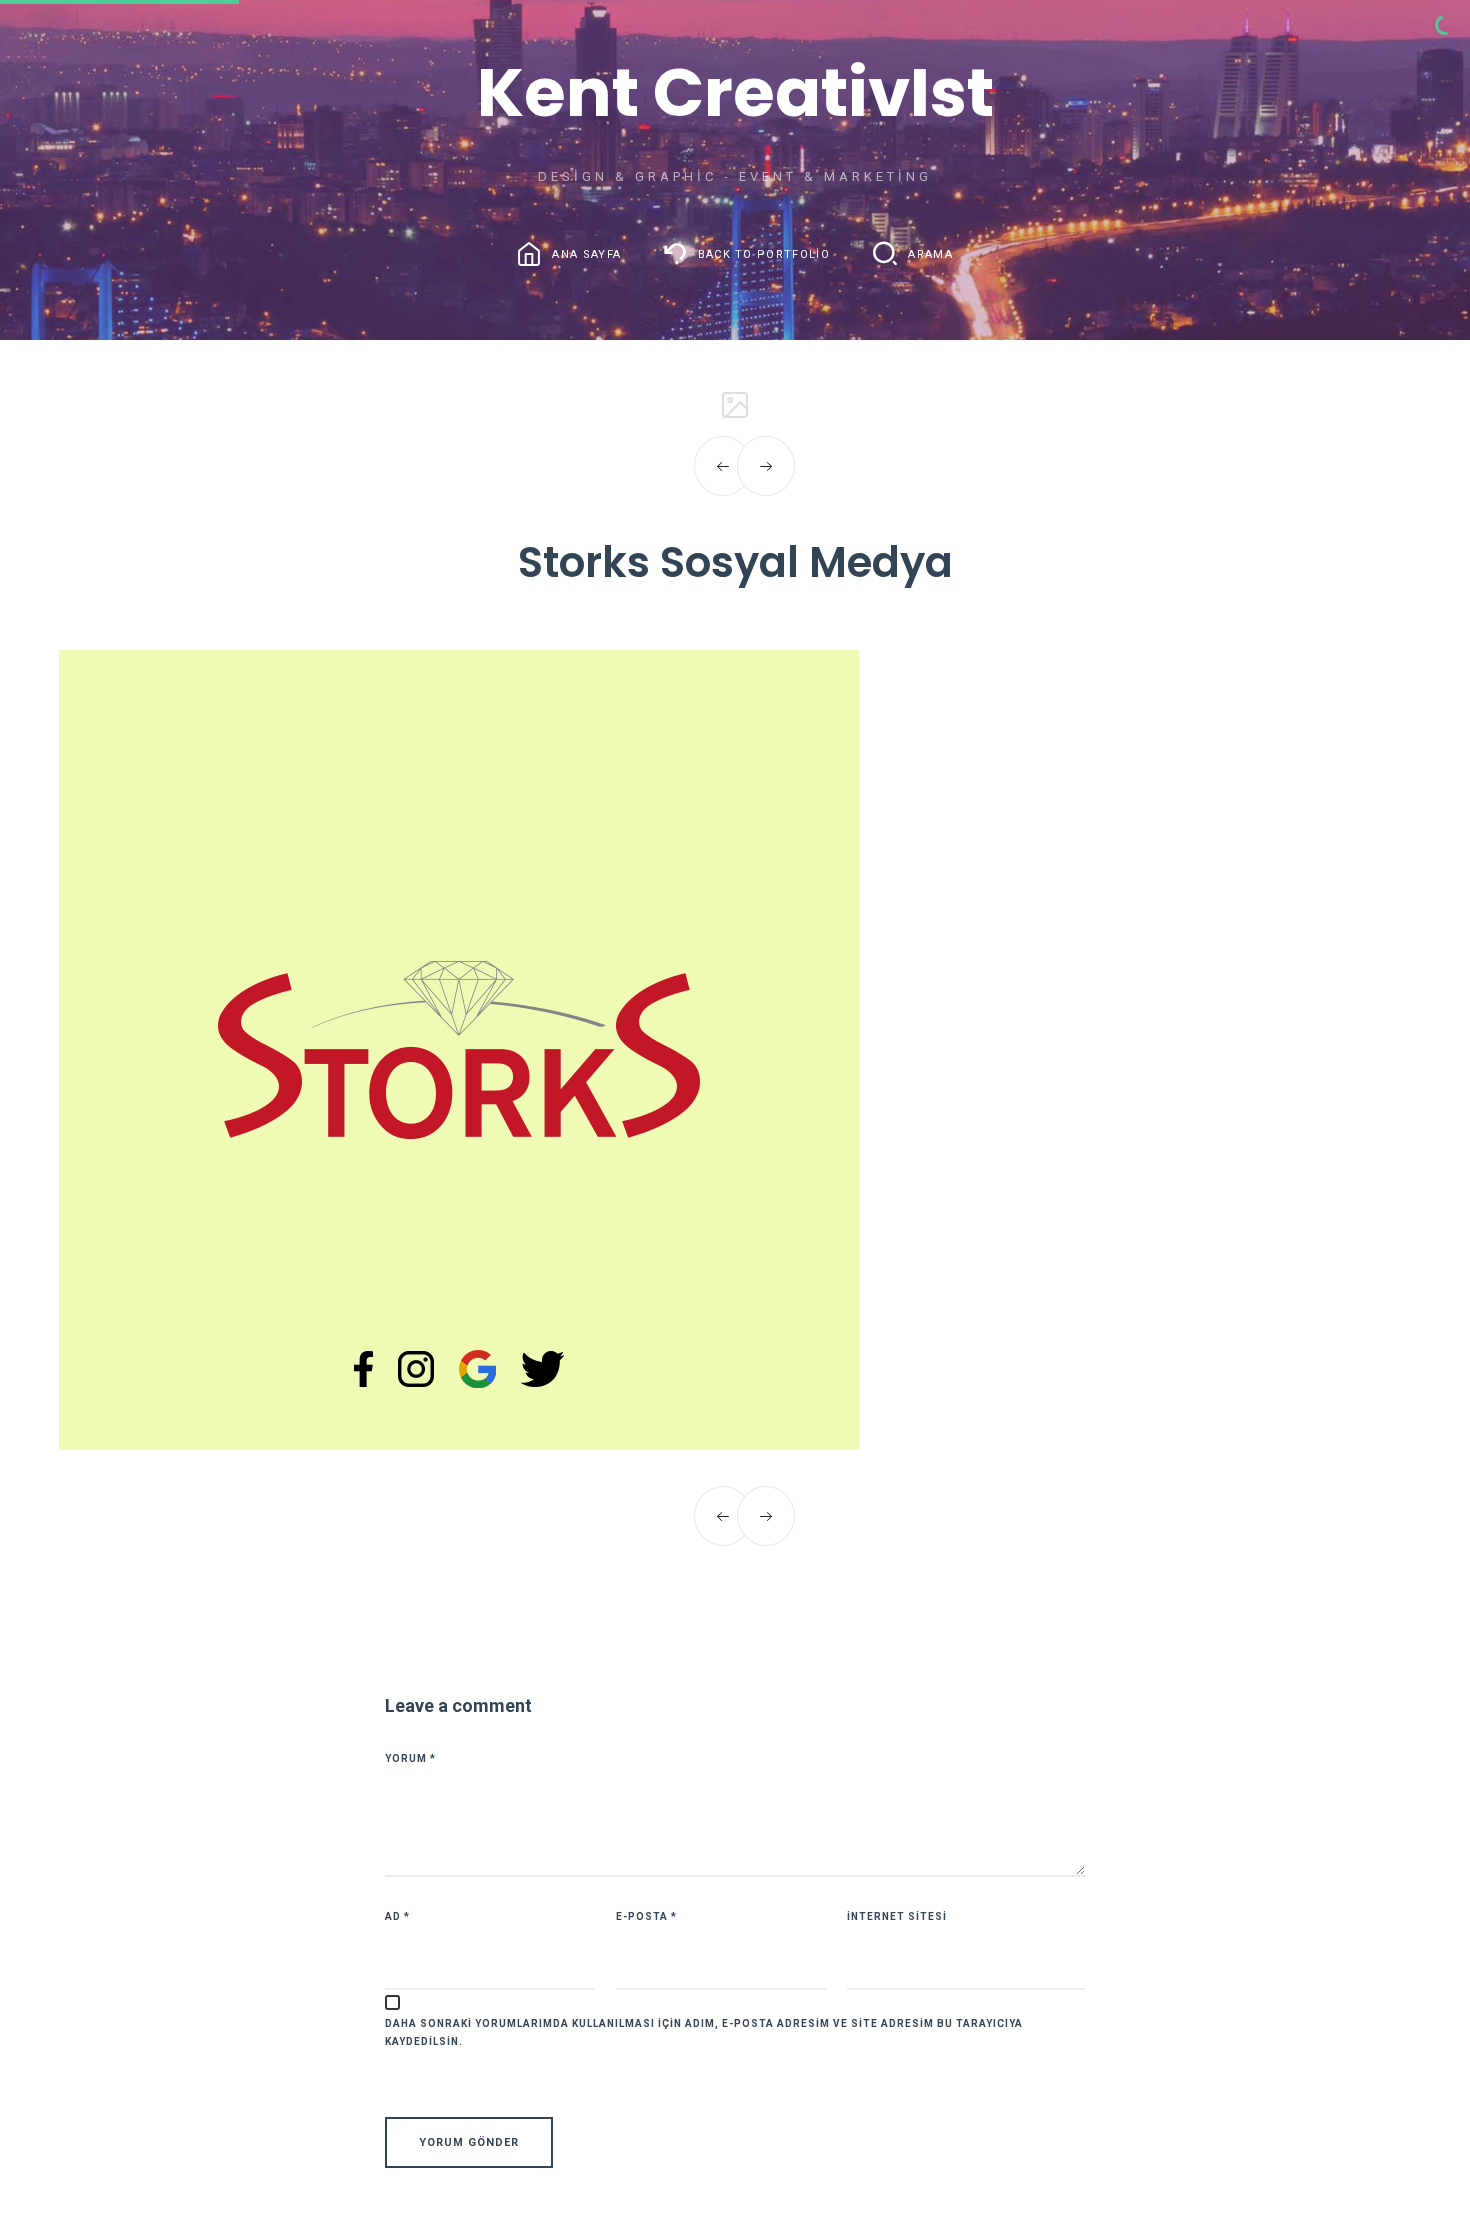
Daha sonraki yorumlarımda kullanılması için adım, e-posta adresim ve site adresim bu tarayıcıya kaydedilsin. (704, 2032)
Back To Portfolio (764, 253)
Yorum (410, 1758)
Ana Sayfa (586, 253)
